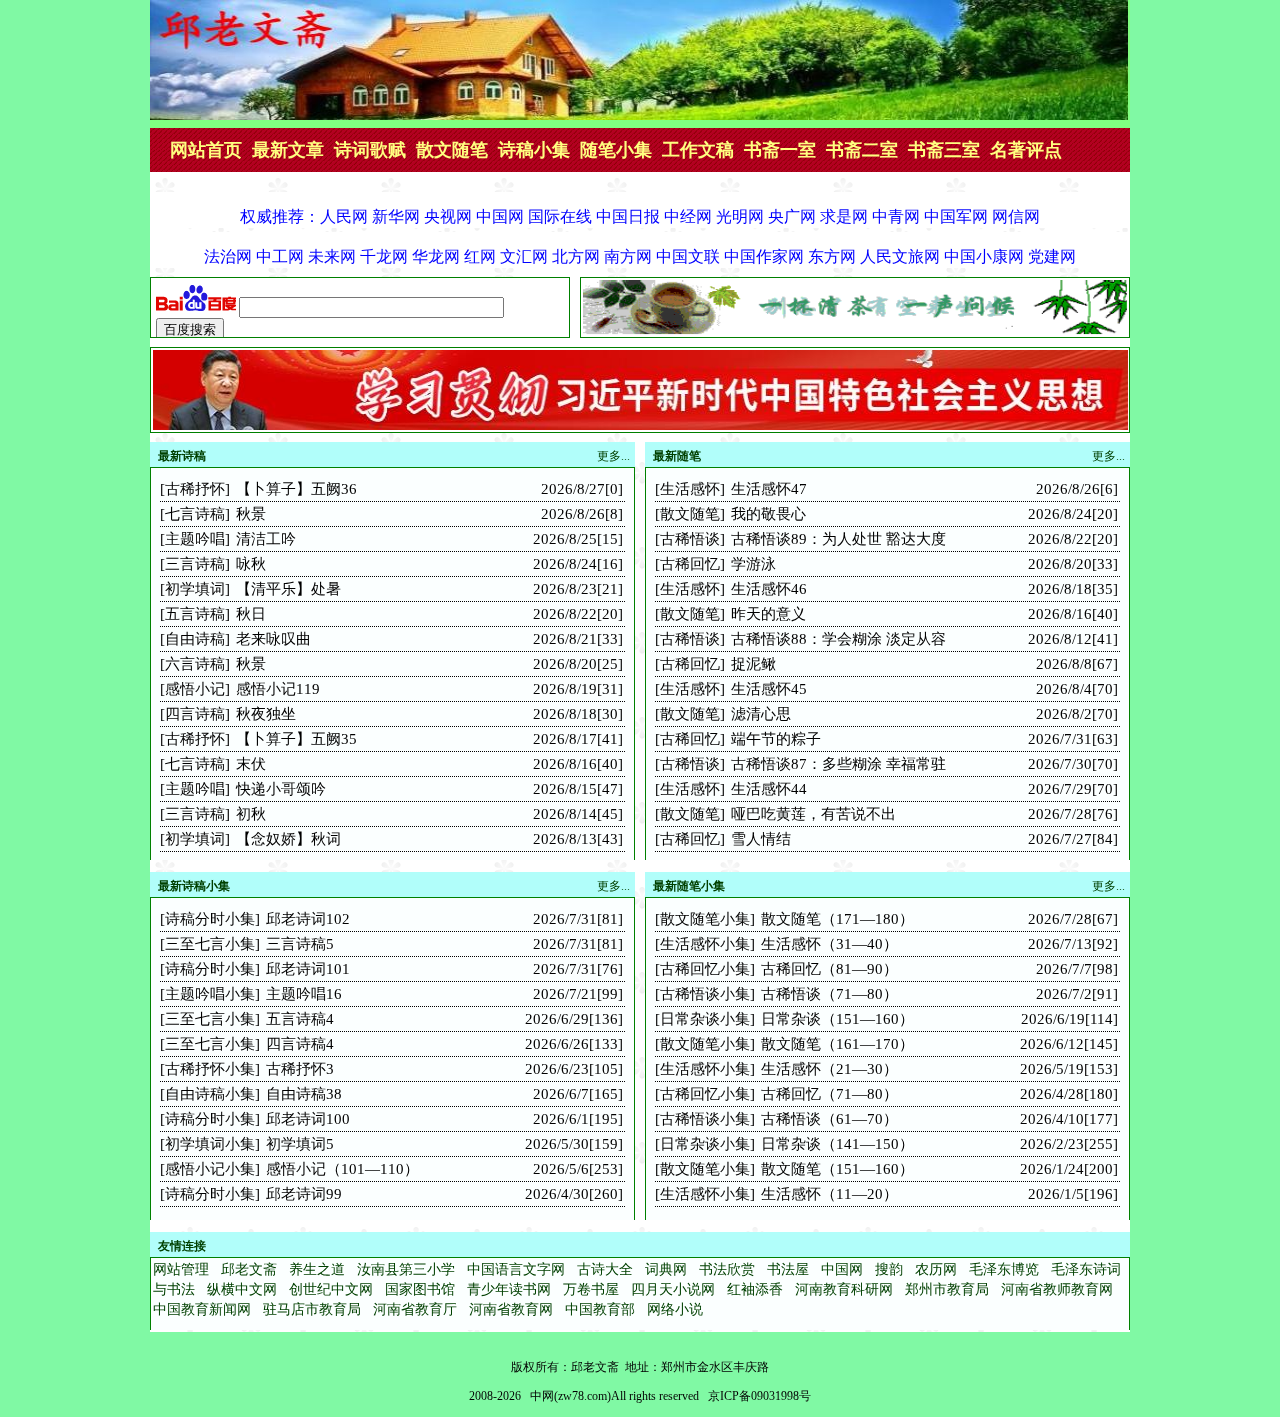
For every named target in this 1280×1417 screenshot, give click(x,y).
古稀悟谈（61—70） (829, 1119)
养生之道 (317, 1269)
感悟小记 (195, 689)
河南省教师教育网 (1057, 1289)
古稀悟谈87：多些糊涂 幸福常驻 (838, 764)
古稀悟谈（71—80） (829, 994)
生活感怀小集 (705, 944)
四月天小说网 (673, 1289)
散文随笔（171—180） (837, 919)
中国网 (842, 1269)
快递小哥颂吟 (281, 789)
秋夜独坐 (266, 714)
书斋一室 (780, 150)
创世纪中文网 (331, 1289)
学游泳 (753, 564)
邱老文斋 (249, 1269)
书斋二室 (862, 150)
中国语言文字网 (516, 1269)
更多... (1108, 456)
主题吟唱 (195, 539)
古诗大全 (605, 1269)
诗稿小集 (534, 150)
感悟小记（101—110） (342, 1169)
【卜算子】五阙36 (296, 489)
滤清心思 (761, 714)
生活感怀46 (769, 589)
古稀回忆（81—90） (829, 969)
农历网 (936, 1269)
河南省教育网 (511, 1309)
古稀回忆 (690, 564)
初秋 (251, 814)
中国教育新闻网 (202, 1309)
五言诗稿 (195, 614)
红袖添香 (755, 1289)
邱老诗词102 (308, 919)
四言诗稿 (195, 714)
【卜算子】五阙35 (296, 739)
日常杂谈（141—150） (837, 1144)
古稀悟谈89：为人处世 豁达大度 (838, 539)
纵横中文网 (242, 1289)
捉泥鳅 (753, 664)
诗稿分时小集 (210, 919)
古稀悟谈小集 (705, 994)
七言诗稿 (195, 514)
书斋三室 (944, 150)
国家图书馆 (420, 1289)
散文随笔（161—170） (837, 1044)
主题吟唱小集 (210, 994)
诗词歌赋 (370, 150)
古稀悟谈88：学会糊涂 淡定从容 (838, 639)
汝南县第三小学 (406, 1269)
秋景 (251, 514)
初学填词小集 (210, 1144)
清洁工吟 (266, 539)
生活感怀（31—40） (829, 944)
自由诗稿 (195, 639)
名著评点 (1026, 150)
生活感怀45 (769, 689)
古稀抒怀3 (300, 1069)
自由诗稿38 (304, 1094)
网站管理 (181, 1269)
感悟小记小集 (210, 1169)
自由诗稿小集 (210, 1094)
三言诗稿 (195, 564)
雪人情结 (761, 839)
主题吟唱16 (304, 994)
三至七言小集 (210, 944)
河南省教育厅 (415, 1309)
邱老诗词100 (308, 1119)
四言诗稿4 (300, 1044)
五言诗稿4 (300, 1019)
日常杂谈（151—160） (837, 1019)
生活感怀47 (769, 489)
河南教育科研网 (844, 1289)
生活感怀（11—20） (829, 1194)
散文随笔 (452, 150)
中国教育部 (600, 1309)
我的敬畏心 (768, 514)
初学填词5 (300, 1144)
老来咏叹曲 (273, 639)
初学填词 (195, 589)
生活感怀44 (769, 789)
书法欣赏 (727, 1269)
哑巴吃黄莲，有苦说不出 (813, 814)
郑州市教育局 (947, 1289)
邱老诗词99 (304, 1194)
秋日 (251, 614)
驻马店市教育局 (312, 1309)
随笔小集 (616, 150)
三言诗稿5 (300, 944)
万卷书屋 (591, 1289)
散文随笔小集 (705, 919)
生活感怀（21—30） (829, 1069)
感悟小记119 (278, 689)
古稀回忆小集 (705, 969)
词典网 (666, 1269)
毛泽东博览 (1004, 1269)
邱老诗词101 (308, 969)
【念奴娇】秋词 (288, 839)
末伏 (251, 764)
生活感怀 (690, 489)
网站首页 (206, 150)
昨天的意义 (768, 614)
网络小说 (675, 1309)
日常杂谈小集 (705, 1019)
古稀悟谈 (690, 539)
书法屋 (788, 1269)
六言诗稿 (195, 664)
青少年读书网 (509, 1289)
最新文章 (288, 150)
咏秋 (251, 564)
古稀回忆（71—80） (829, 1094)
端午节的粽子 (776, 739)
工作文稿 (698, 150)
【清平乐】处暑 (288, 589)
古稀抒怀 (195, 489)
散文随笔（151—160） (837, 1169)
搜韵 (889, 1269)
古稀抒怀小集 (210, 1069)
